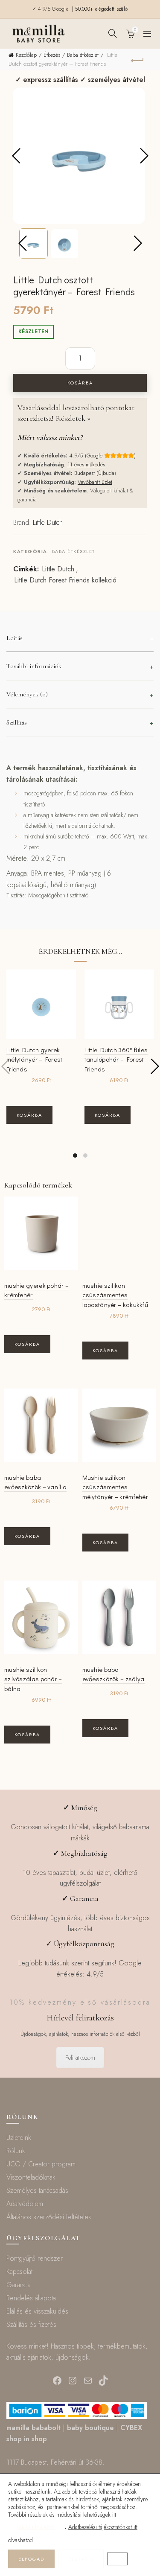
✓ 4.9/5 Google (51, 9)
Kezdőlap (26, 55)
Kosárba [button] (29, 1115)
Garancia (19, 2285)
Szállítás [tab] (17, 722)
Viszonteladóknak (31, 2177)
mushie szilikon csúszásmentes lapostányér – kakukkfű (115, 1295)
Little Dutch (48, 522)
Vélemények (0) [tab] (27, 694)
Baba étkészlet (83, 55)
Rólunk (16, 2151)
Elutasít (81, 2559)
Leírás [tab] (15, 638)
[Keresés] (113, 33)
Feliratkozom (80, 2058)
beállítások (36, 2527)
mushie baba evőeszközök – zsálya (113, 1674)
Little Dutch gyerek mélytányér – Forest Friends (35, 1059)
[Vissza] (137, 59)
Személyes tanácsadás (37, 2190)
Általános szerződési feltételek (49, 2217)
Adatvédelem (25, 2204)
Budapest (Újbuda (94, 473)
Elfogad (31, 2559)
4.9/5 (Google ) (102, 456)
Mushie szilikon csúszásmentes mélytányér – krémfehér (115, 1487)
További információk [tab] (34, 666)
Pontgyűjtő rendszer (35, 2258)
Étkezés (52, 55)
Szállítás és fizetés (31, 2324)
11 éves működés (86, 464)
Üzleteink (19, 2138)
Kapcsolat (19, 2272)
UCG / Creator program (41, 2164)
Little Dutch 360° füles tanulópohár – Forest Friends (116, 1059)
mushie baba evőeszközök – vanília (35, 1482)
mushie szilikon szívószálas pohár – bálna (33, 1679)
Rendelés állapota (31, 2298)
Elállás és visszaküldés (37, 2311)
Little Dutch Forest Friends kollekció (65, 580)
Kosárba (80, 383)
